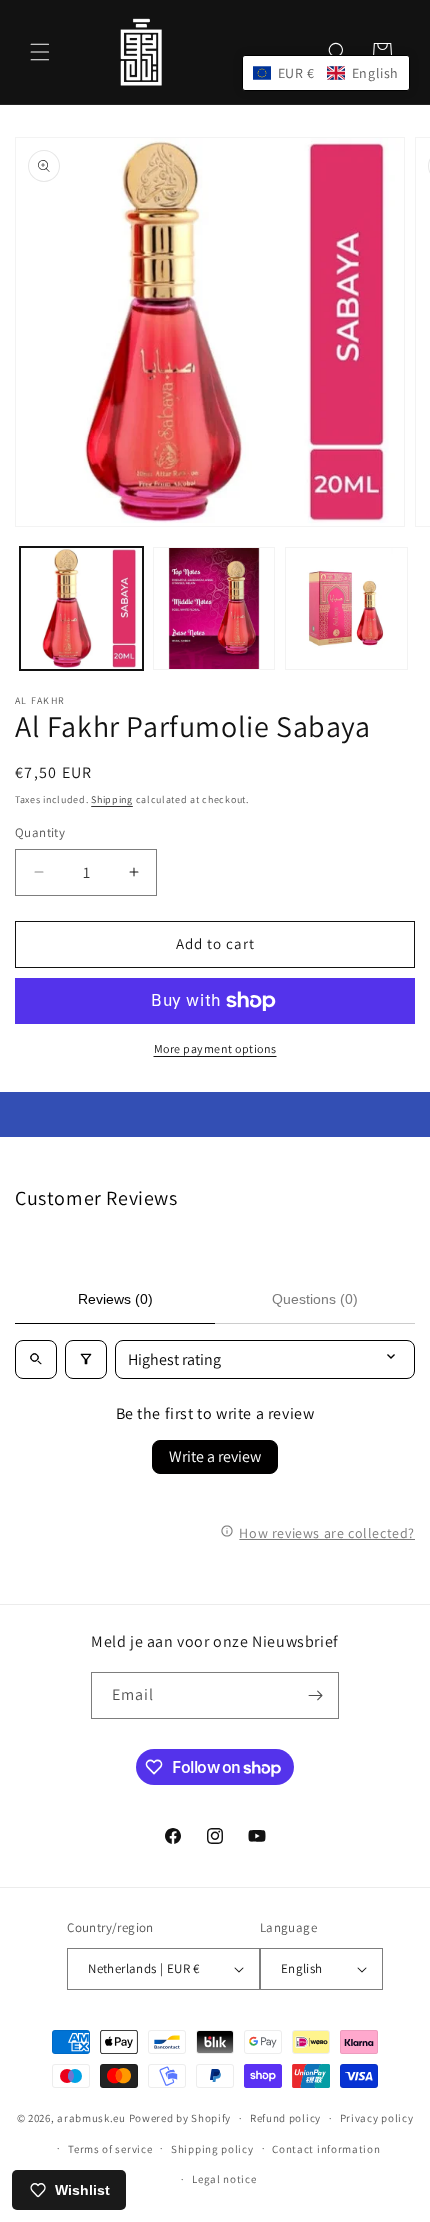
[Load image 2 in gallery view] (214, 608)
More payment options (215, 1048)
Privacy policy (377, 2118)
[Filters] (86, 1359)
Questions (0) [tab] (315, 1299)
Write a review (215, 1456)
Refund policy (285, 2118)
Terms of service (110, 2149)
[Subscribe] (316, 1695)
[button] (40, 52)
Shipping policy (212, 2149)
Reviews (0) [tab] (115, 1299)
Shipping (112, 799)
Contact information (326, 2149)
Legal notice (224, 2179)
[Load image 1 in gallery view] (81, 608)
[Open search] (36, 1359)
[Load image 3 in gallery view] (346, 608)
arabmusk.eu (91, 2118)
